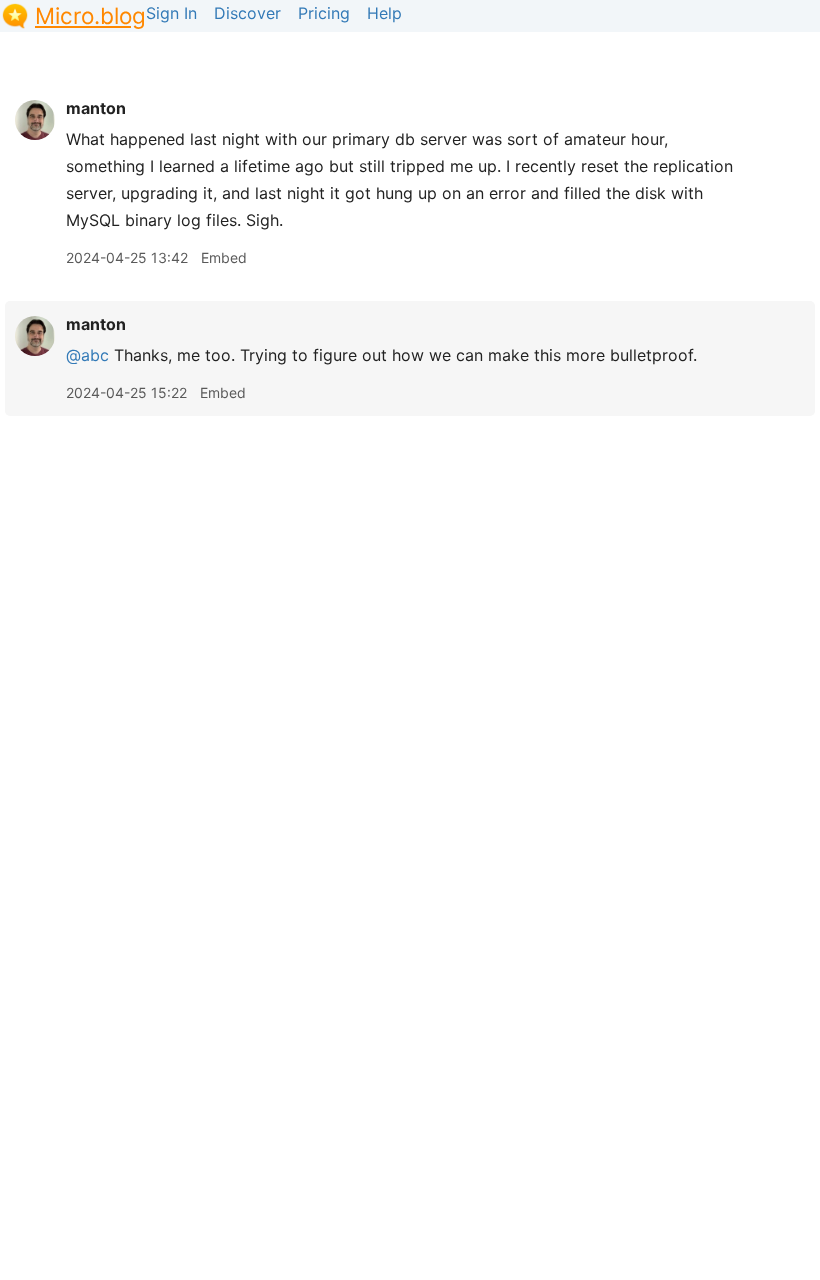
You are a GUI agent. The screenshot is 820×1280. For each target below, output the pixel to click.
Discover (247, 13)
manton (96, 108)
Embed (224, 257)
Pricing (324, 13)
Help (384, 13)
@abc (87, 355)
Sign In (171, 13)
